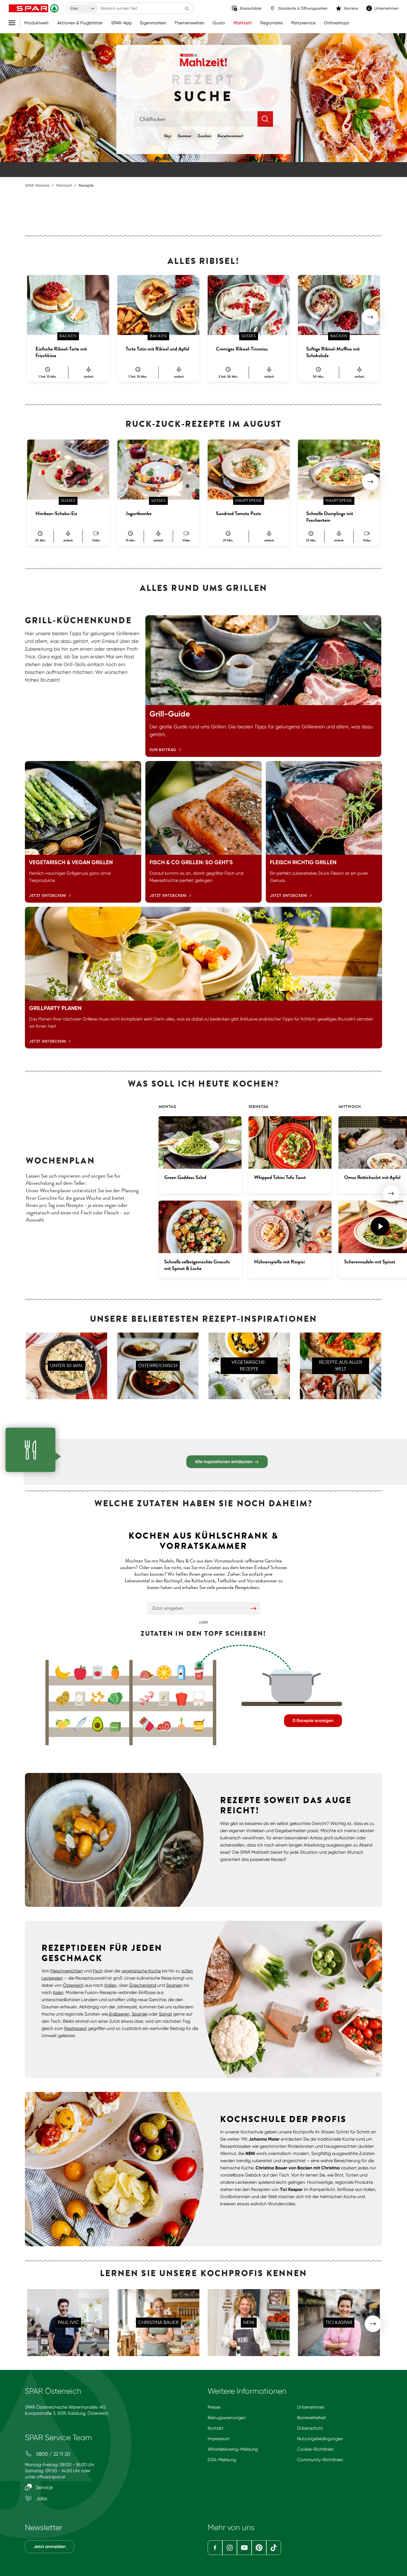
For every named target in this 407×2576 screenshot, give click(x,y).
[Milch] (181, 1673)
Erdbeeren (119, 2014)
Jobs (41, 2498)
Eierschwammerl (230, 136)
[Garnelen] (147, 1698)
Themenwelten (189, 23)
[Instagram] (230, 2548)
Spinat (165, 2014)
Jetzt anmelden (50, 2547)
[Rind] (164, 1724)
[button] (370, 317)
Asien (58, 1992)
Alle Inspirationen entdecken (224, 1462)
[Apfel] (80, 1673)
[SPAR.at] (34, 8)
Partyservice (303, 23)
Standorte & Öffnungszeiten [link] (303, 8)
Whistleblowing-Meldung (233, 2449)
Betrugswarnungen (227, 2418)
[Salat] (115, 1698)
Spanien (174, 1985)
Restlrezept (76, 2028)
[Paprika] (181, 1698)
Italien (110, 1985)
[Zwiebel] (181, 1724)
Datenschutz (310, 2428)
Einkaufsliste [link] (251, 8)
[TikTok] (274, 2548)
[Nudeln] (98, 1698)
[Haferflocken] (164, 1698)
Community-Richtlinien (320, 2460)
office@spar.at (51, 2477)
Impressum (219, 2439)
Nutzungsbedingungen (320, 2439)
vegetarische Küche (141, 1971)
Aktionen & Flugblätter (80, 23)
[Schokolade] (147, 1724)
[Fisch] (80, 1724)
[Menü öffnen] (14, 23)
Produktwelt (37, 23)
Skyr (168, 136)
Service (44, 2487)
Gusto (219, 23)
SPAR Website (37, 185)
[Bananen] (63, 1673)
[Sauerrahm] (199, 1673)
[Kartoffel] (63, 1698)
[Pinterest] (259, 2548)
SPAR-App (121, 23)
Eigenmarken (153, 23)
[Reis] (80, 1698)
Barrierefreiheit (312, 2418)
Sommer (185, 136)
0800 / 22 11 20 (52, 2454)
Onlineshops (337, 23)
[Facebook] (215, 2548)
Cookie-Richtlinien (315, 2449)
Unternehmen (311, 2407)
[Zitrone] (63, 1724)
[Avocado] (98, 1724)
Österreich (73, 1985)
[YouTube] (244, 2548)
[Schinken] (147, 1673)
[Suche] (265, 119)
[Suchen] (187, 8)
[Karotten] (115, 1673)
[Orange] (164, 1673)
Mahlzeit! (243, 23)
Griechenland (143, 1985)
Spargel (140, 2014)
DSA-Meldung (222, 2460)
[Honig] (199, 1724)
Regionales (272, 23)
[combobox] (83, 8)
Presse (214, 2407)
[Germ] (115, 1724)
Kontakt (216, 2428)
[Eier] (199, 1698)
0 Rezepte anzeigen (313, 1721)
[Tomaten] (98, 1673)
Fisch (98, 1971)
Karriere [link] (351, 8)
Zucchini (204, 136)
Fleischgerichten (67, 1971)
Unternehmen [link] (387, 8)
